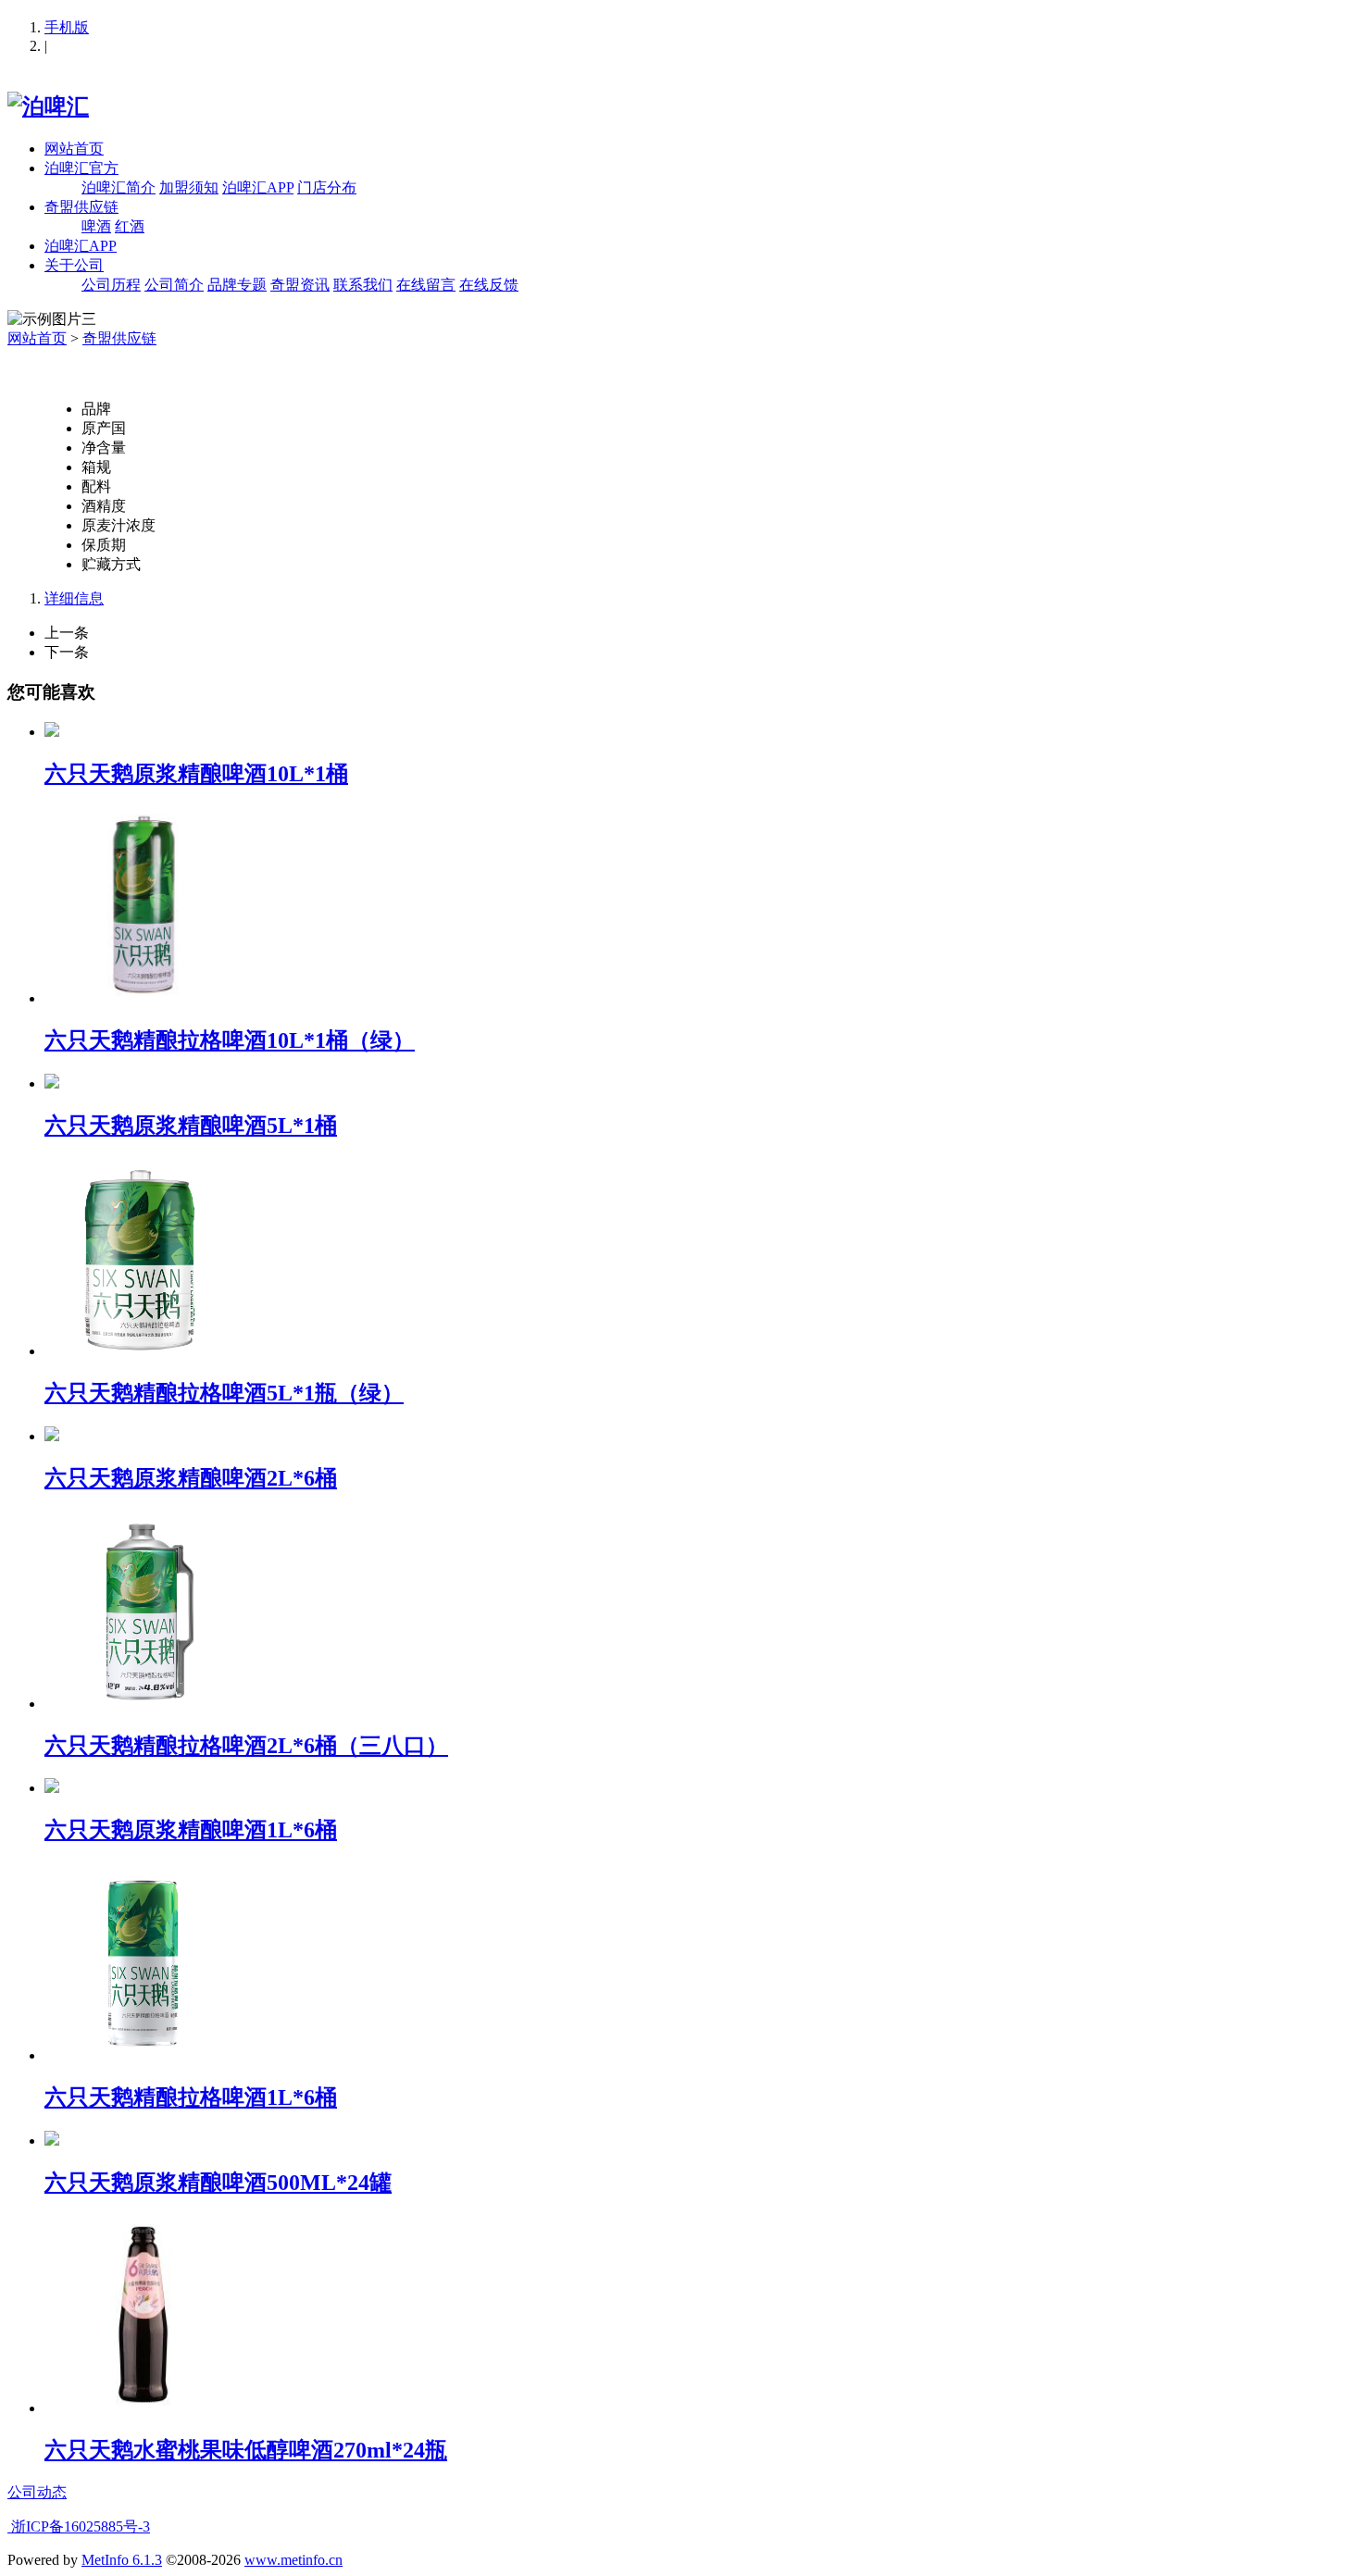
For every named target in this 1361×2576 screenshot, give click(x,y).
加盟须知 (189, 187)
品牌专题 (237, 285)
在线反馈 (489, 285)
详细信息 (74, 598)
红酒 (130, 226)
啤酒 (96, 226)
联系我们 (363, 285)
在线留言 (426, 285)
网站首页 (74, 149)
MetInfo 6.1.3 (122, 2560)
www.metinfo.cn (293, 2560)
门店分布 (327, 187)
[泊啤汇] (48, 106)
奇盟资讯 (300, 285)
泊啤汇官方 (81, 168)
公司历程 (111, 285)
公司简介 (174, 285)
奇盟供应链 (81, 207)
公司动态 (37, 2492)
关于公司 (74, 265)
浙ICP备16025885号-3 (79, 2526)
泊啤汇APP (258, 187)
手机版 (67, 27)
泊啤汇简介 (119, 187)
